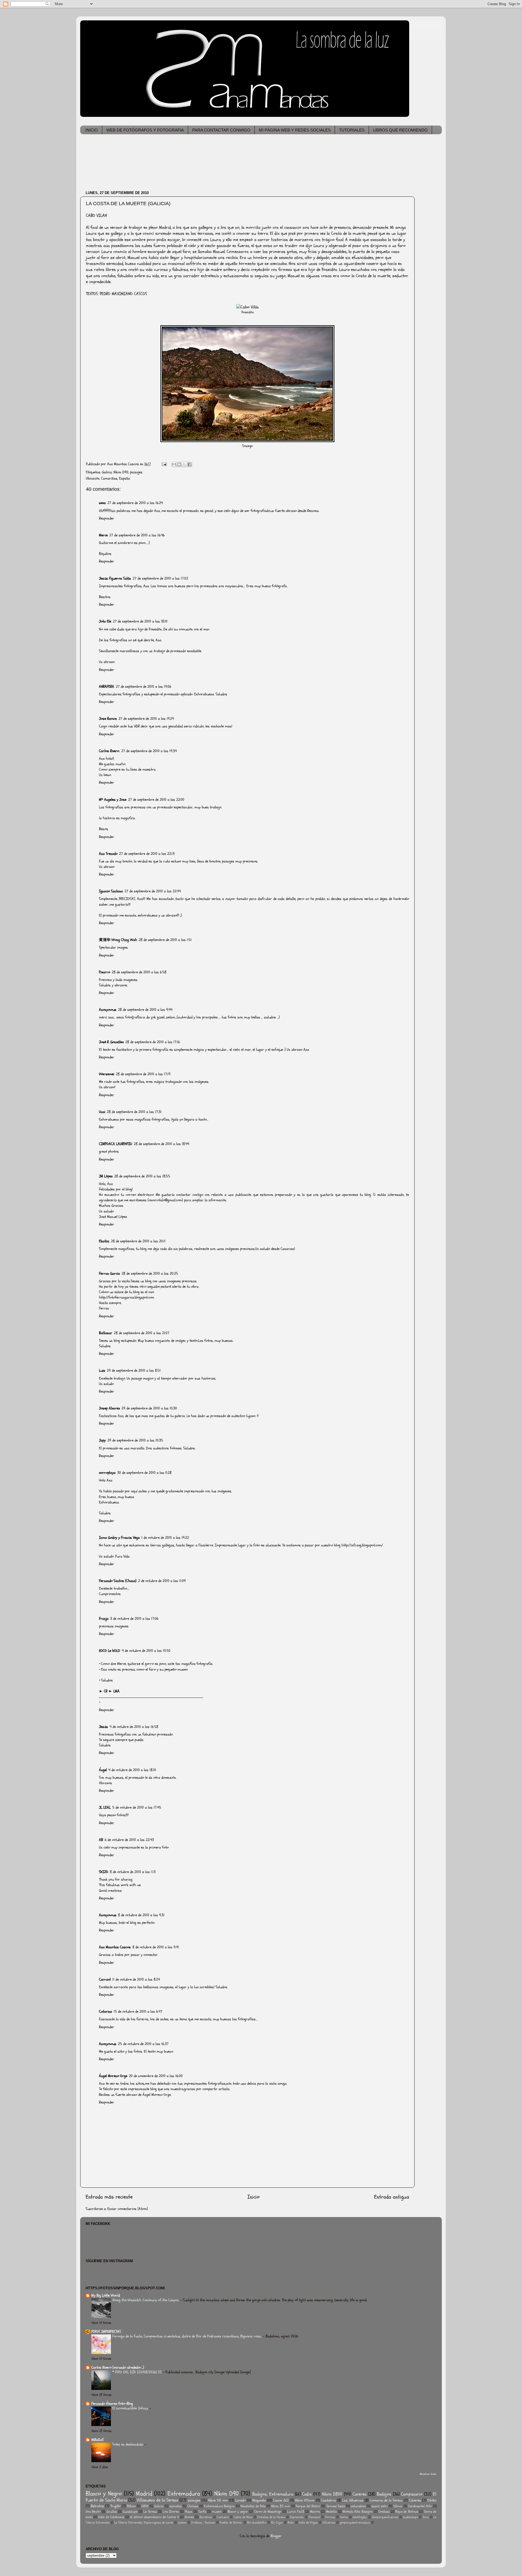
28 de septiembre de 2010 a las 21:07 (142, 1333)
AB (101, 1840)
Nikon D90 (121, 472)
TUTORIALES (352, 130)
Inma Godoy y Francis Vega (119, 1538)
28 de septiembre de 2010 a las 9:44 (145, 1010)
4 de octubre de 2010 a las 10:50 (146, 1651)
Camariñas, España (116, 478)
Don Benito (93, 2512)
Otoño (432, 2500)
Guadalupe (130, 2512)
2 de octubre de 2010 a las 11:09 (162, 1581)
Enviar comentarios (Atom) (128, 2209)
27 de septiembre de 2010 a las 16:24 (135, 503)
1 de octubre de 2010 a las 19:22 (165, 1538)
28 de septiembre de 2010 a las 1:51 (165, 940)
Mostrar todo (428, 2474)
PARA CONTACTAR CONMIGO (221, 130)
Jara (426, 2517)
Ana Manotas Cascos (115, 1947)
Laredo (240, 2500)
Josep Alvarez (109, 1408)
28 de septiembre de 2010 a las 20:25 (150, 1273)
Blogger (276, 2536)
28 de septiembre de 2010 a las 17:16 (153, 1042)
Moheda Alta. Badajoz (358, 2512)
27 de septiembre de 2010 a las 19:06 (144, 687)
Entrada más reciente (109, 2197)
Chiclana (193, 2506)
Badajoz (384, 2494)
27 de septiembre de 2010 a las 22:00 (156, 800)
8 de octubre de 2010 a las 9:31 (141, 1915)
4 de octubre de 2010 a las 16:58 (134, 1727)
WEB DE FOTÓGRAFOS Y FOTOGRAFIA (145, 130)
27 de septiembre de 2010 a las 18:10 (140, 621)
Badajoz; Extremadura (273, 2494)
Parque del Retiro (308, 2506)
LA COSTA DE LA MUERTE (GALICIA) (128, 204)
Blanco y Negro (104, 2494)
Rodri (291, 2523)
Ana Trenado (108, 854)
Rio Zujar (277, 2523)
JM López (106, 1176)
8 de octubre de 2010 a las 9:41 (156, 1947)
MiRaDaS (98, 2440)
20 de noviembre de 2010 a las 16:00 (156, 2076)
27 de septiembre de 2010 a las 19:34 (149, 751)
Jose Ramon (108, 719)
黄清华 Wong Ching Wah (118, 940)
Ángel (103, 1770)
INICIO (92, 130)
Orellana (384, 2512)
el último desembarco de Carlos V (154, 2517)
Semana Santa (336, 2506)
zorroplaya (107, 1473)
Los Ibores (171, 2512)
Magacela (259, 2500)
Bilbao (131, 2506)
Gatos (344, 2517)
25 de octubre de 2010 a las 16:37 (143, 2044)
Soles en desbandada (128, 2444)
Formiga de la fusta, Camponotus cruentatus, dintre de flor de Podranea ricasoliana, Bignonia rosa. (187, 2336)
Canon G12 (281, 2500)
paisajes (136, 472)
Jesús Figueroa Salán (115, 578)
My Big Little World (106, 2295)
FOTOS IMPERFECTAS (106, 2332)
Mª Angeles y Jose (113, 800)
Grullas (112, 2512)
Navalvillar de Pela (253, 2506)
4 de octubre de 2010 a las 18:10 (132, 1770)
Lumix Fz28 (296, 2512)
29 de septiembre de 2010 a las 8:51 (134, 1370)
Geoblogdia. (360, 2517)
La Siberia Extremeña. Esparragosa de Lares (144, 2523)
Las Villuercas (353, 2500)
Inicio (254, 2197)
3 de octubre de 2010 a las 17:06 (134, 1619)
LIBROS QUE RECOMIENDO (400, 130)
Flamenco (314, 2517)
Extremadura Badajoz (219, 2506)
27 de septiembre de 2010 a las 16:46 (137, 535)
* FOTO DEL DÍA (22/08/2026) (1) (137, 2372)
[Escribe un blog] (179, 464)
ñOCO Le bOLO (110, 1651)
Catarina (105, 2011)
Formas (330, 2517)
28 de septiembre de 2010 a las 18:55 (142, 1176)
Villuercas (329, 2523)
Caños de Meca (243, 2517)
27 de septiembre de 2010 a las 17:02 (160, 578)
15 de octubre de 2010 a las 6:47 (138, 2011)
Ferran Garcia (109, 1273)
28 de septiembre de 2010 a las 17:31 (134, 1112)
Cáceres (415, 2500)
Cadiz (307, 2494)
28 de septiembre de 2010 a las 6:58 (139, 972)
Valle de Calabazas (111, 2517)
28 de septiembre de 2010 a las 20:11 (138, 1241)
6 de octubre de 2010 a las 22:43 (129, 1840)
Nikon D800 (332, 2494)
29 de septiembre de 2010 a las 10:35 (135, 1440)
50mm (398, 2506)
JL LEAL (105, 1807)
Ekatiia (104, 1241)
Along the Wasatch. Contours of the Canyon (146, 2300)
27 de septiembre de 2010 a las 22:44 (153, 891)
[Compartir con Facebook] (189, 464)
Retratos (97, 2506)
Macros (315, 2512)
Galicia (107, 472)
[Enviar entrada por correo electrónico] (164, 464)
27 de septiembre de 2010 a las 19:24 (146, 719)
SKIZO (104, 1872)
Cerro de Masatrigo (268, 2512)
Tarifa (202, 2512)
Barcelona (206, 2517)
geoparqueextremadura (355, 2523)
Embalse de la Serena (271, 2517)
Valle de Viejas (308, 2523)
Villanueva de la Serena (157, 2500)
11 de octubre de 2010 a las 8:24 (136, 1979)
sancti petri (379, 2506)
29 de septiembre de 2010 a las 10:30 (149, 1408)
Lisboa (182, 2523)
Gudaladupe (410, 2517)
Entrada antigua (392, 2197)
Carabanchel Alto (420, 2506)
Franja (104, 1619)
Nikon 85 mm (280, 2506)
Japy (102, 1440)
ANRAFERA (107, 687)
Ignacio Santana (111, 891)
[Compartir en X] (184, 464)
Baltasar (106, 1333)
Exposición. (297, 2517)
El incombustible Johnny (131, 2408)
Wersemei (107, 1074)
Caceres (360, 2494)
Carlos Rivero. (109, 751)
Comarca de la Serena (386, 2500)
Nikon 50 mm (218, 2500)
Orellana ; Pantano (203, 2523)
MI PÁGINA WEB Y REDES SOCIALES (295, 130)
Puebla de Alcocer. (231, 2523)
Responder (107, 518)
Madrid (144, 2494)
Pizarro (105, 972)
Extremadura (184, 2494)
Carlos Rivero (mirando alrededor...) (118, 2367)
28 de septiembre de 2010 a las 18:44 (161, 1144)
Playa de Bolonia (407, 2512)
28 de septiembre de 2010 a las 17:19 (143, 1074)
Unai (102, 1112)
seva (102, 503)
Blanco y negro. (238, 2512)
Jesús (103, 1727)
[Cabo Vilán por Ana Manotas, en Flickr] (248, 307)
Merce (103, 535)
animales (175, 2506)
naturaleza (358, 2506)
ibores (189, 2517)
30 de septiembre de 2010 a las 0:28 (144, 1473)
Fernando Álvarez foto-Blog (112, 2404)
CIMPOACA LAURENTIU (116, 1144)
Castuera (223, 2517)
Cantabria (329, 2500)
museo (217, 2512)
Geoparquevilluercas (385, 2517)
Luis (102, 1370)
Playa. (189, 2512)
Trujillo (115, 2506)
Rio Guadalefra (257, 2523)
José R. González (111, 1042)
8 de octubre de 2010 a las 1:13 (133, 1872)
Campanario (412, 2494)
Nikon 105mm (305, 2500)
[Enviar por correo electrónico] (174, 464)
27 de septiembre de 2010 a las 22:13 (147, 854)
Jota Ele (105, 621)
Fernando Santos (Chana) (118, 1581)
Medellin (331, 2512)
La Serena (150, 2512)
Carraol (105, 1979)
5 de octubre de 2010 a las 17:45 (137, 1807)
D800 (145, 2506)
